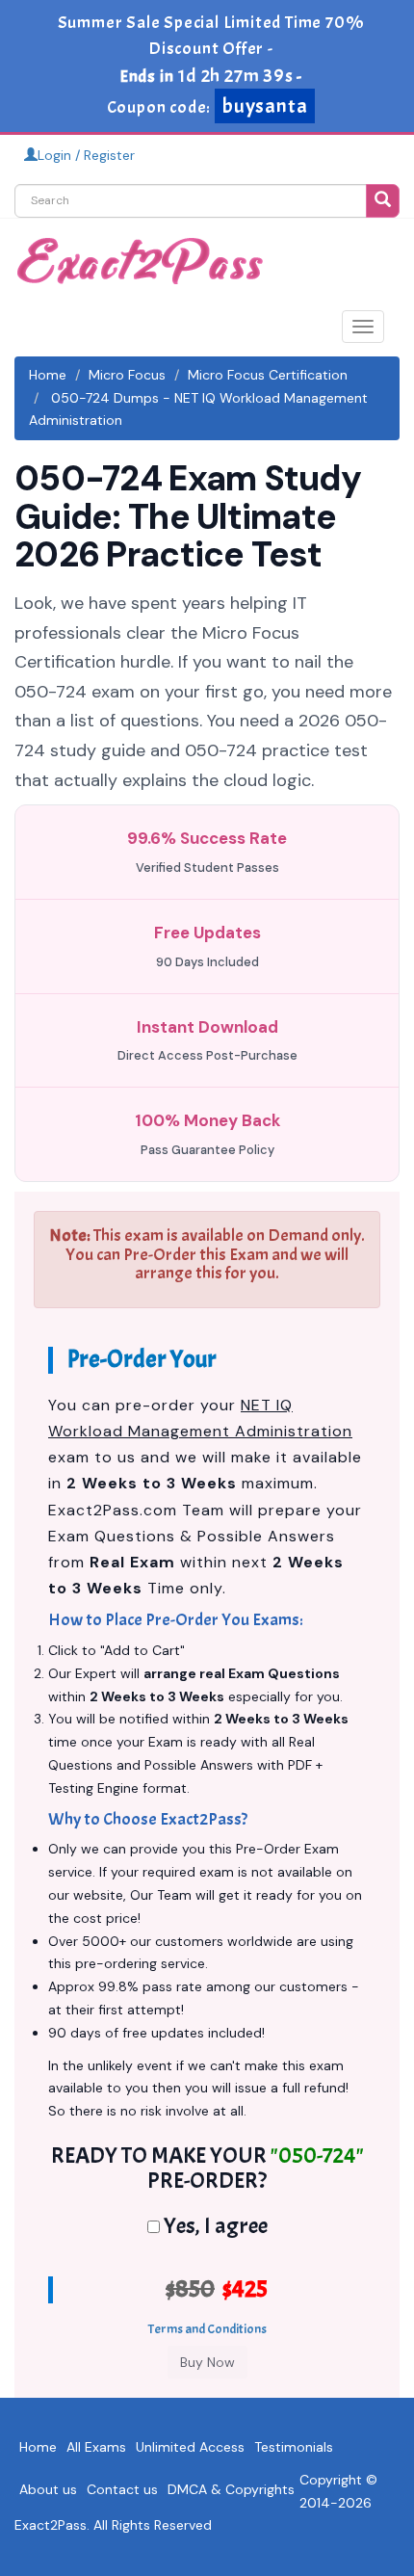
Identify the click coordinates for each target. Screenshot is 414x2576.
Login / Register (86, 155)
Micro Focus (127, 375)
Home (48, 375)
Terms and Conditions (207, 2329)
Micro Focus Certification (268, 375)
